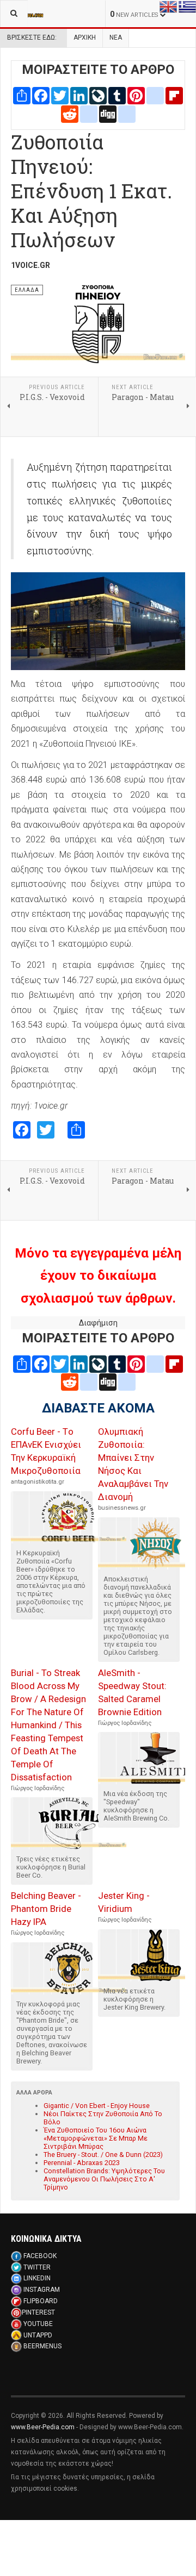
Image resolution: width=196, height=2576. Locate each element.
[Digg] (108, 113)
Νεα (116, 37)
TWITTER (37, 2267)
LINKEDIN (37, 2278)
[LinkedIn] (79, 95)
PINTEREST (38, 2312)
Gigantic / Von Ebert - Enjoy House (97, 2106)
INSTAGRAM (42, 2290)
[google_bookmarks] (127, 113)
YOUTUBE (38, 2324)
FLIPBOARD (41, 2301)
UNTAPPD (38, 2335)
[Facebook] (41, 95)
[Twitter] (60, 95)
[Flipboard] (174, 95)
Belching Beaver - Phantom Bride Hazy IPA (46, 1909)
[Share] (22, 95)
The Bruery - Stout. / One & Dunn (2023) (103, 2155)
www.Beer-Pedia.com (43, 2427)
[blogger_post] (155, 95)
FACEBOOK (40, 2256)
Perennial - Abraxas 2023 (82, 2163)
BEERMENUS (42, 2346)
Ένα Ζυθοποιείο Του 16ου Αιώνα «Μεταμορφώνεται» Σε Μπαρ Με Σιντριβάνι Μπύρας (96, 2138)
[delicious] (89, 113)
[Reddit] (70, 113)
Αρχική (85, 37)
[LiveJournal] (98, 95)
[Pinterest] (136, 95)
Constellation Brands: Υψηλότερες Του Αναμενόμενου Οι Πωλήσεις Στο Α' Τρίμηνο (104, 2179)
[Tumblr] (117, 95)
